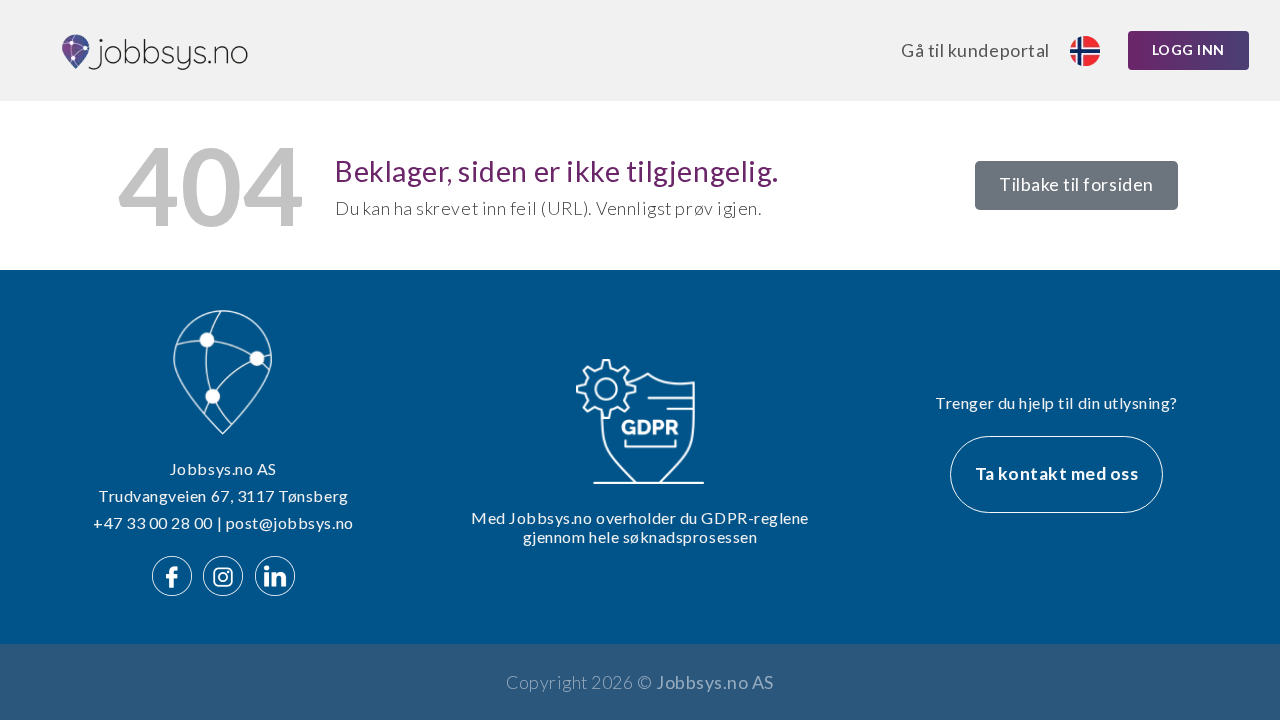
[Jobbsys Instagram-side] (227, 573)
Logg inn (1188, 49)
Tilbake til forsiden (1076, 184)
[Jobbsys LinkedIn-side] (275, 573)
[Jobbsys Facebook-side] (176, 573)
